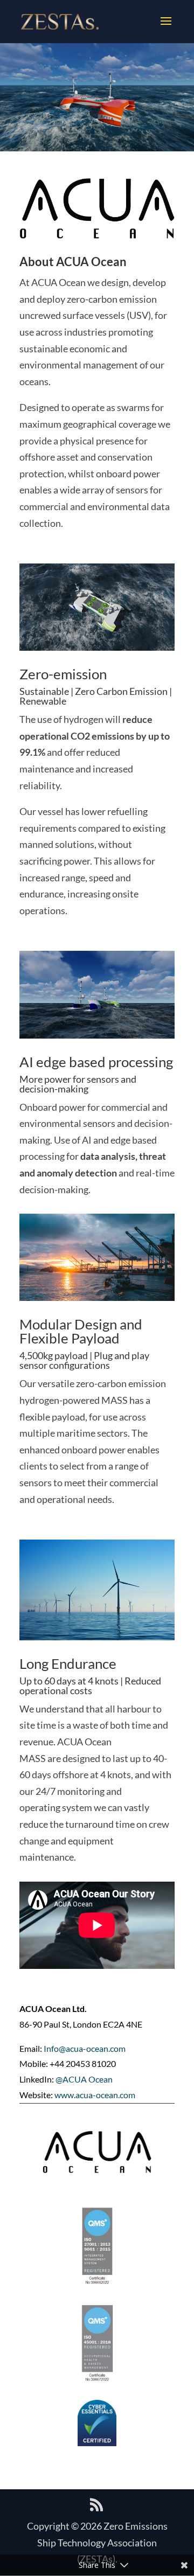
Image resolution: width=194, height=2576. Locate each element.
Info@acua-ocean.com (85, 2048)
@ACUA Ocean (84, 2079)
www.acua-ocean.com (95, 2095)
